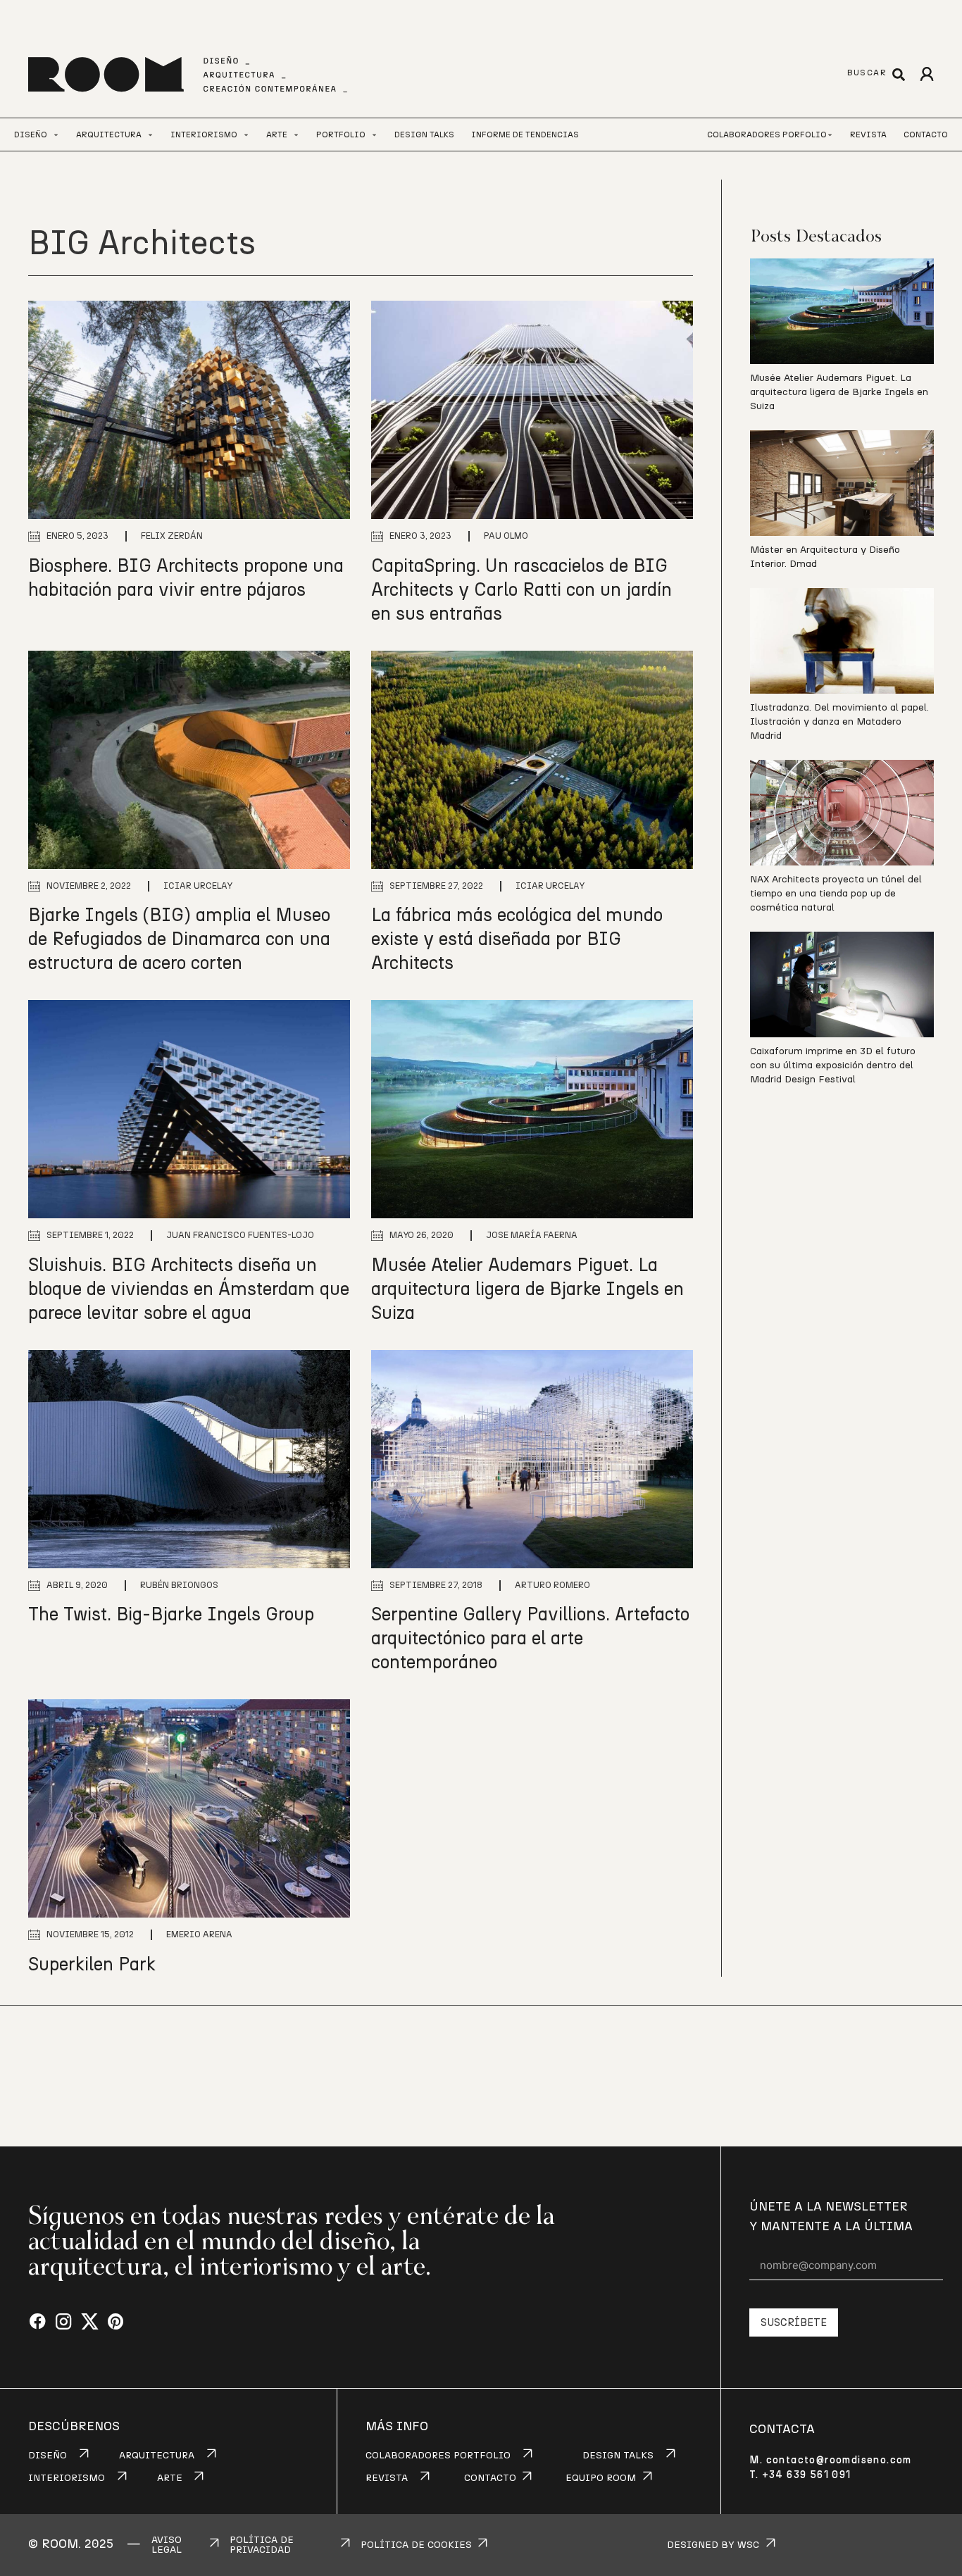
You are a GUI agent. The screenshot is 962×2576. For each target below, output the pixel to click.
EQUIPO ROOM (601, 2478)
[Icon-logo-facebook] (38, 2322)
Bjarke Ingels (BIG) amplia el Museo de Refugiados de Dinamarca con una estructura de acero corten (179, 939)
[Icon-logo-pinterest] (116, 2322)
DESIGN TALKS (618, 2456)
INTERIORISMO (67, 2478)
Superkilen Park (92, 1965)
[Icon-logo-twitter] (90, 2322)
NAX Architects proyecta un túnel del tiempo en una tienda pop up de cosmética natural (836, 894)
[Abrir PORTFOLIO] (374, 135)
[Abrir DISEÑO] (56, 135)
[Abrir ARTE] (296, 135)
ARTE (170, 2478)
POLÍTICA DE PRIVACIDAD (262, 2545)
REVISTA (387, 2478)
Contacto (926, 135)
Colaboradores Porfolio (767, 135)
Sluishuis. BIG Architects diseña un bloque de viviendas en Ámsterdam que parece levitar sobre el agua (189, 1289)
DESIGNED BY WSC (713, 2545)
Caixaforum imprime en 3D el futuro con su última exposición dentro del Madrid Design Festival (833, 1065)
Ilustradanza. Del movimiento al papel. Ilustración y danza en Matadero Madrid (839, 722)
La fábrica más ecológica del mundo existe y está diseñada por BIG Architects (517, 939)
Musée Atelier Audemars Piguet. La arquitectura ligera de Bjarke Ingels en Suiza (527, 1289)
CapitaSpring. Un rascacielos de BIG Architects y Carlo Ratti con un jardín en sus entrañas (521, 590)
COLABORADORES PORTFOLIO (438, 2456)
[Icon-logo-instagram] (64, 2322)
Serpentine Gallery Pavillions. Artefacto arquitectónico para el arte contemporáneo (530, 1639)
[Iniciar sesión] (926, 74)
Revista (868, 135)
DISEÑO (48, 2456)
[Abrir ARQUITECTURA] (150, 135)
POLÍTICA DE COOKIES (416, 2545)
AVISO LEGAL (167, 2545)
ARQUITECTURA (157, 2456)
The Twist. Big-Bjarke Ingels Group (171, 1615)
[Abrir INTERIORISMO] (246, 135)
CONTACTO (490, 2478)
